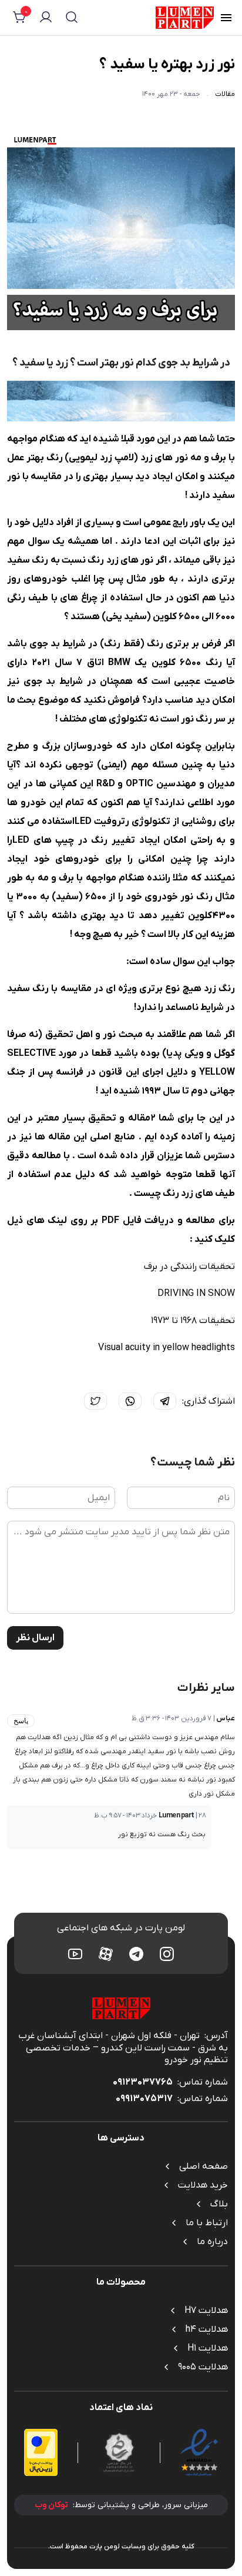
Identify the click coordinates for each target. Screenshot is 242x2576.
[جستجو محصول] (72, 19)
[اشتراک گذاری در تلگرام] (165, 1401)
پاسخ (21, 1721)
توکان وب (51, 2505)
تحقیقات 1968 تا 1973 (193, 1321)
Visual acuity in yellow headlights (167, 1348)
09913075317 (144, 2099)
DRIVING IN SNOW (196, 1294)
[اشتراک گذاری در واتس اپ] (130, 1401)
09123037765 (143, 2082)
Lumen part (177, 1816)
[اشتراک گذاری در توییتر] (95, 1401)
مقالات (225, 94)
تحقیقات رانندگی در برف (189, 1267)
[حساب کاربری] (46, 19)
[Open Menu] (226, 19)
